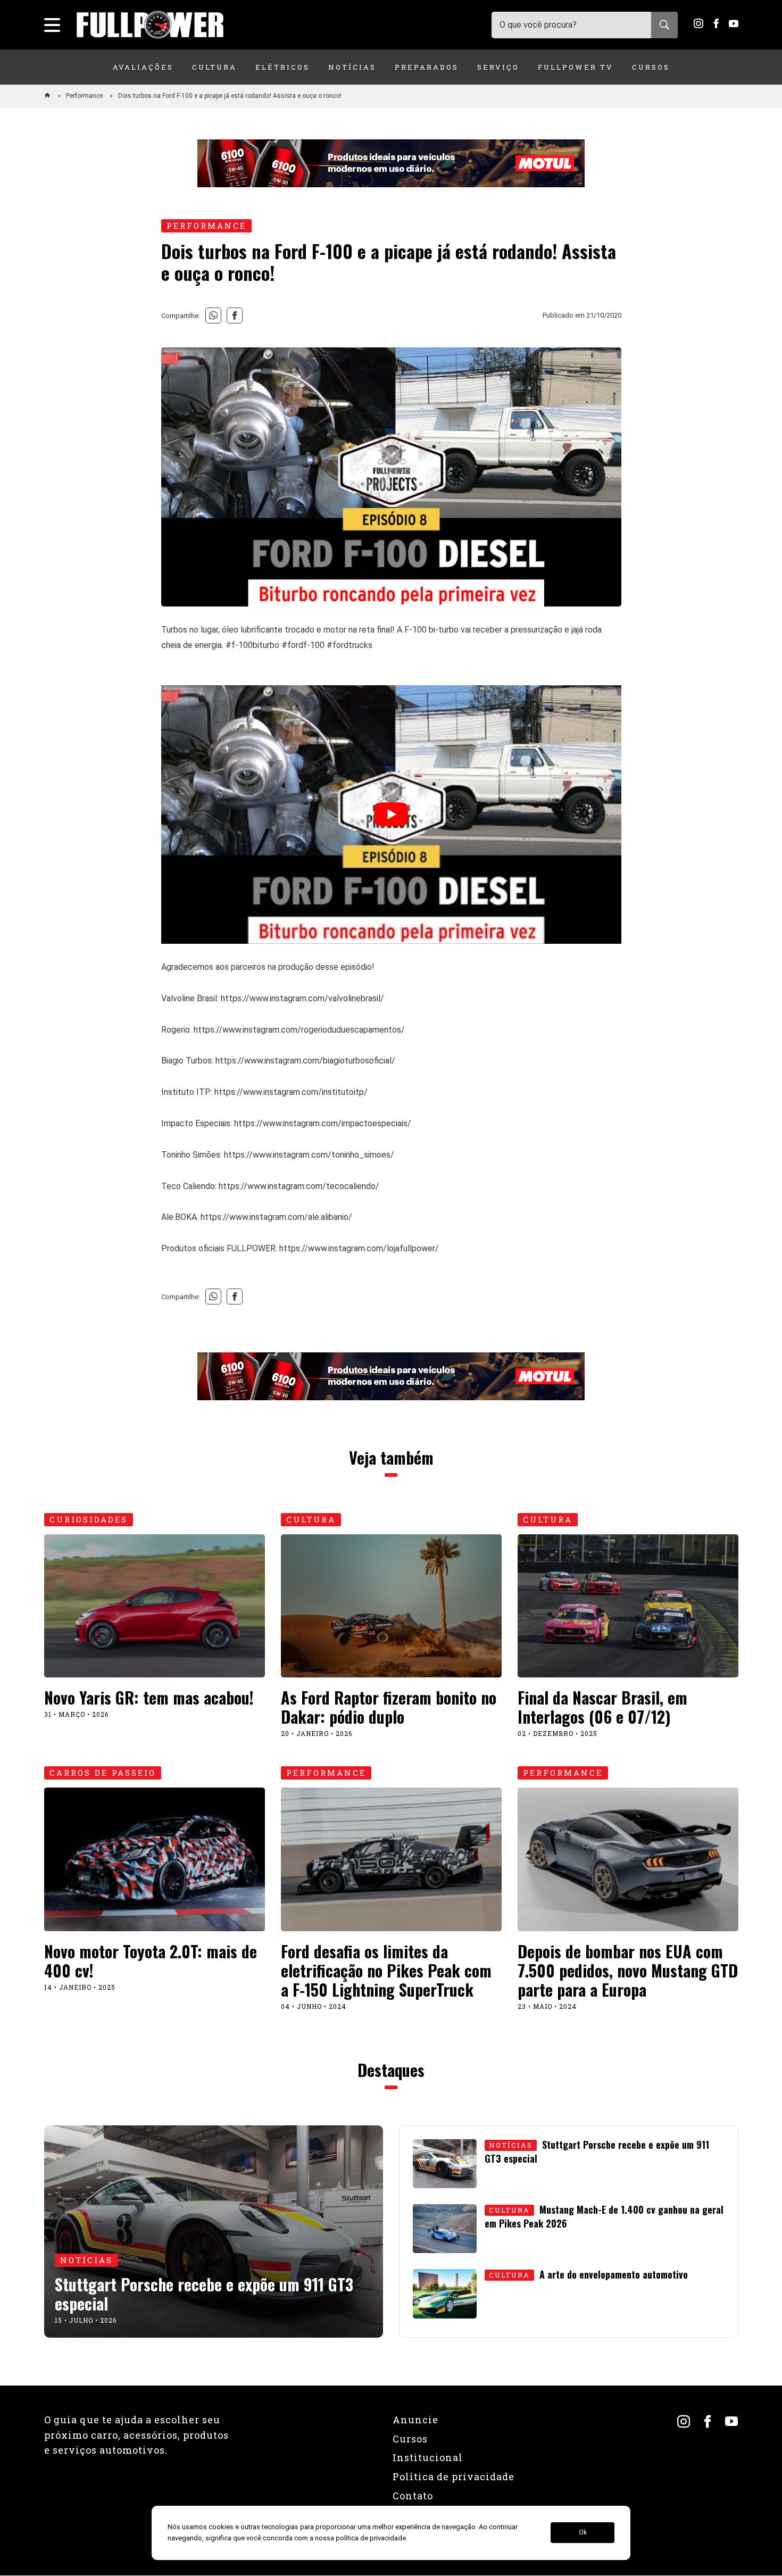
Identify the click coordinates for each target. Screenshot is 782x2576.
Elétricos (282, 67)
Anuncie (415, 2420)
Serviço (498, 67)
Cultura (214, 67)
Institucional (428, 2457)
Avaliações (143, 67)
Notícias (352, 67)
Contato (413, 2496)
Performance (85, 96)
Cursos (651, 67)
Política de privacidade (454, 2477)
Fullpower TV (576, 67)
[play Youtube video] (391, 815)
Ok (583, 2533)
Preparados (427, 67)
